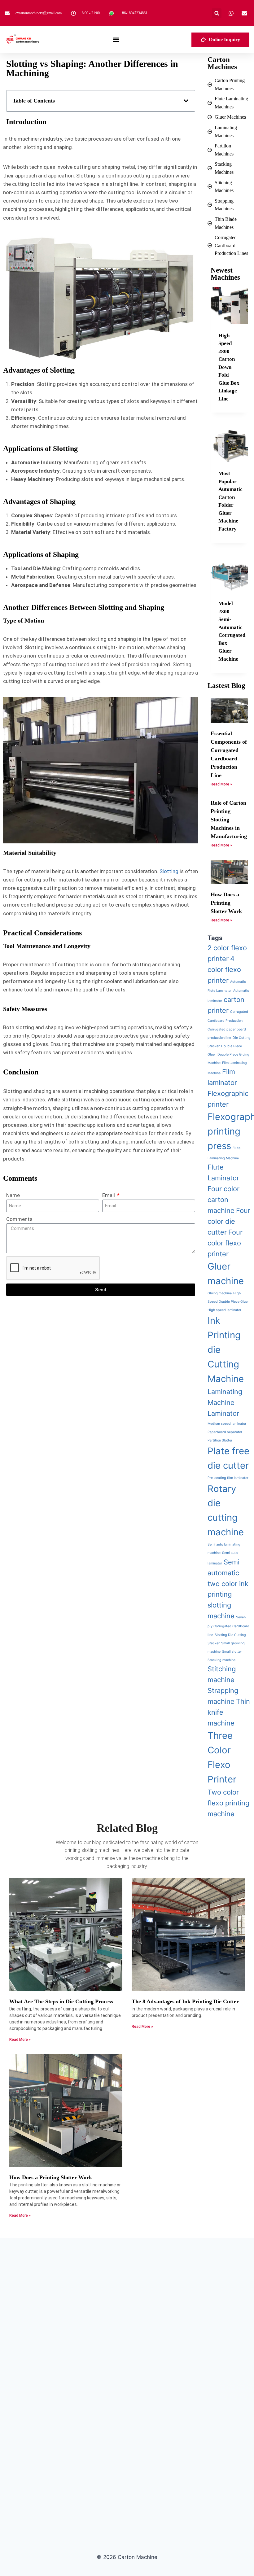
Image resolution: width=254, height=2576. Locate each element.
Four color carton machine (223, 1200)
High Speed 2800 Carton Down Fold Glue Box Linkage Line (229, 367)
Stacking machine (221, 1660)
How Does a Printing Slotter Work (226, 903)
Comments (19, 1219)
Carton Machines (222, 63)
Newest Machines (225, 274)
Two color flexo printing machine (228, 1803)
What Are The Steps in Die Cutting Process (61, 2001)
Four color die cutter (229, 1221)
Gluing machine (220, 1293)
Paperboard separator (225, 1432)
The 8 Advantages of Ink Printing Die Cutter (185, 2001)
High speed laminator (224, 1310)
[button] (217, 13)
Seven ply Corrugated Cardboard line (228, 1626)
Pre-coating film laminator (228, 1478)
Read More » (221, 784)
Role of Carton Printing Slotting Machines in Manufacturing (229, 820)
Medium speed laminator (227, 1424)
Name (13, 1195)
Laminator (223, 1413)
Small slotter (232, 1652)
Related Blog (127, 1828)
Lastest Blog (226, 686)
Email (109, 1195)
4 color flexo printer (224, 969)
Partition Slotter (220, 1440)
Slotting (169, 871)
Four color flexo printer (225, 1243)
